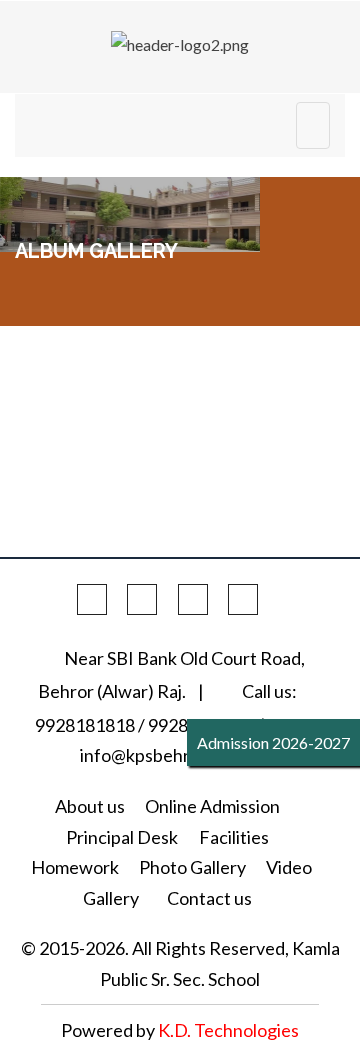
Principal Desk (122, 837)
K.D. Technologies (228, 1030)
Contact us (209, 898)
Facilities (234, 837)
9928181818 (85, 725)
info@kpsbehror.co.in (163, 755)
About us (90, 806)
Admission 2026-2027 (273, 742)
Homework (75, 867)
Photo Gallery (192, 867)
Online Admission (212, 806)
